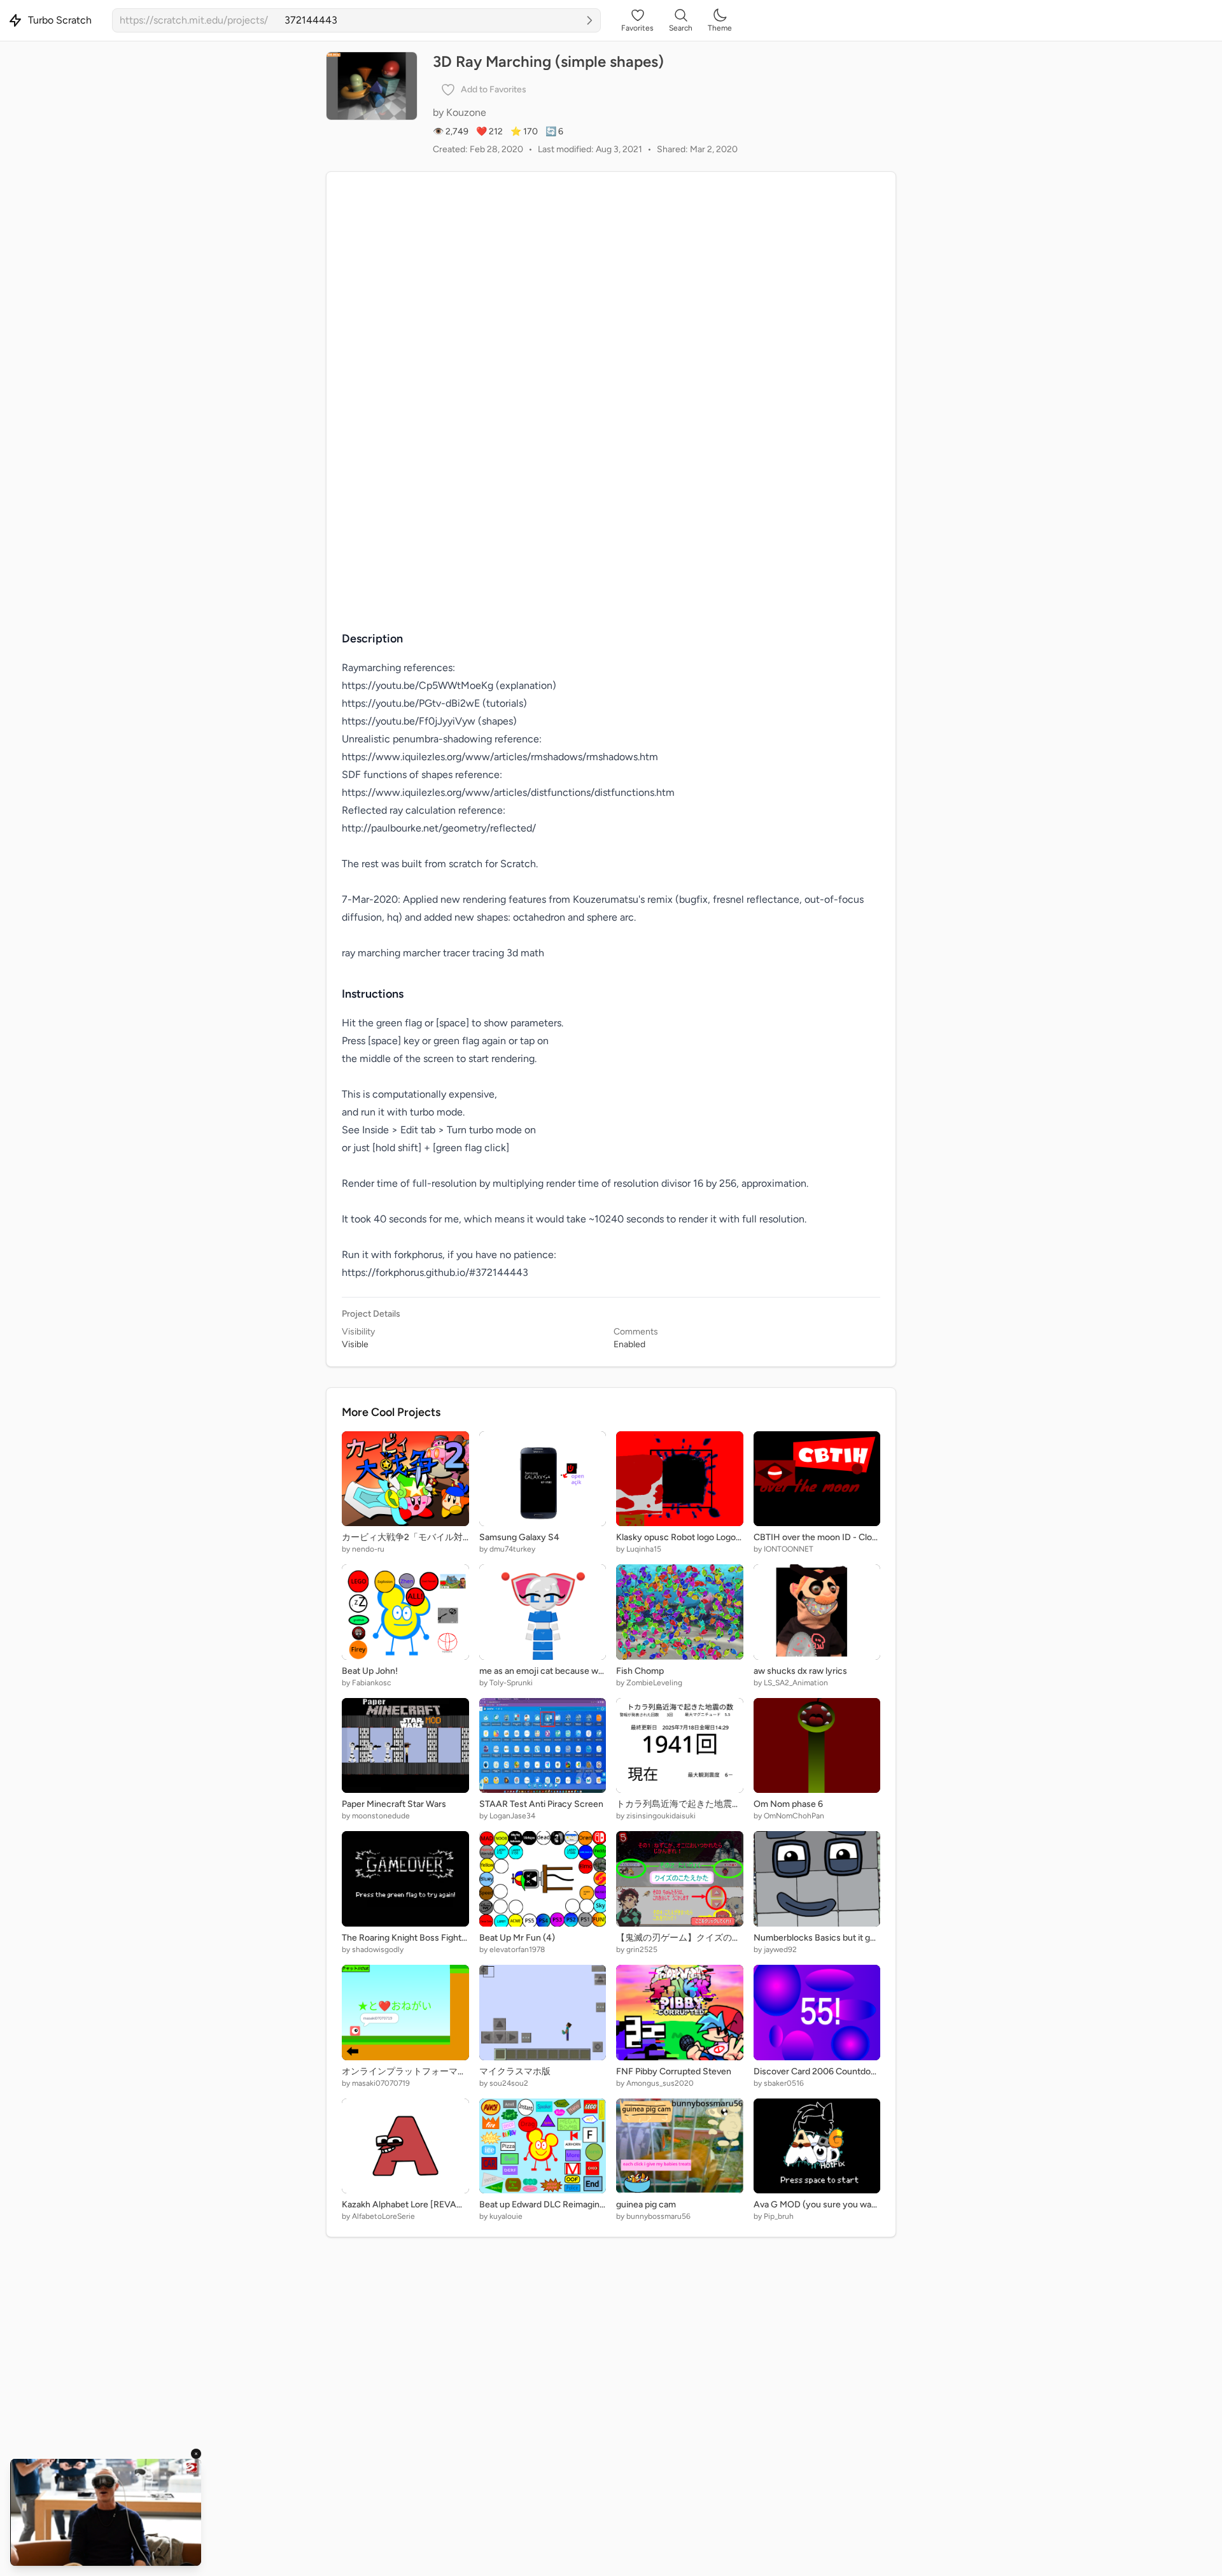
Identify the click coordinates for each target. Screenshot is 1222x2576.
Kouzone (466, 112)
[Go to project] (589, 20)
